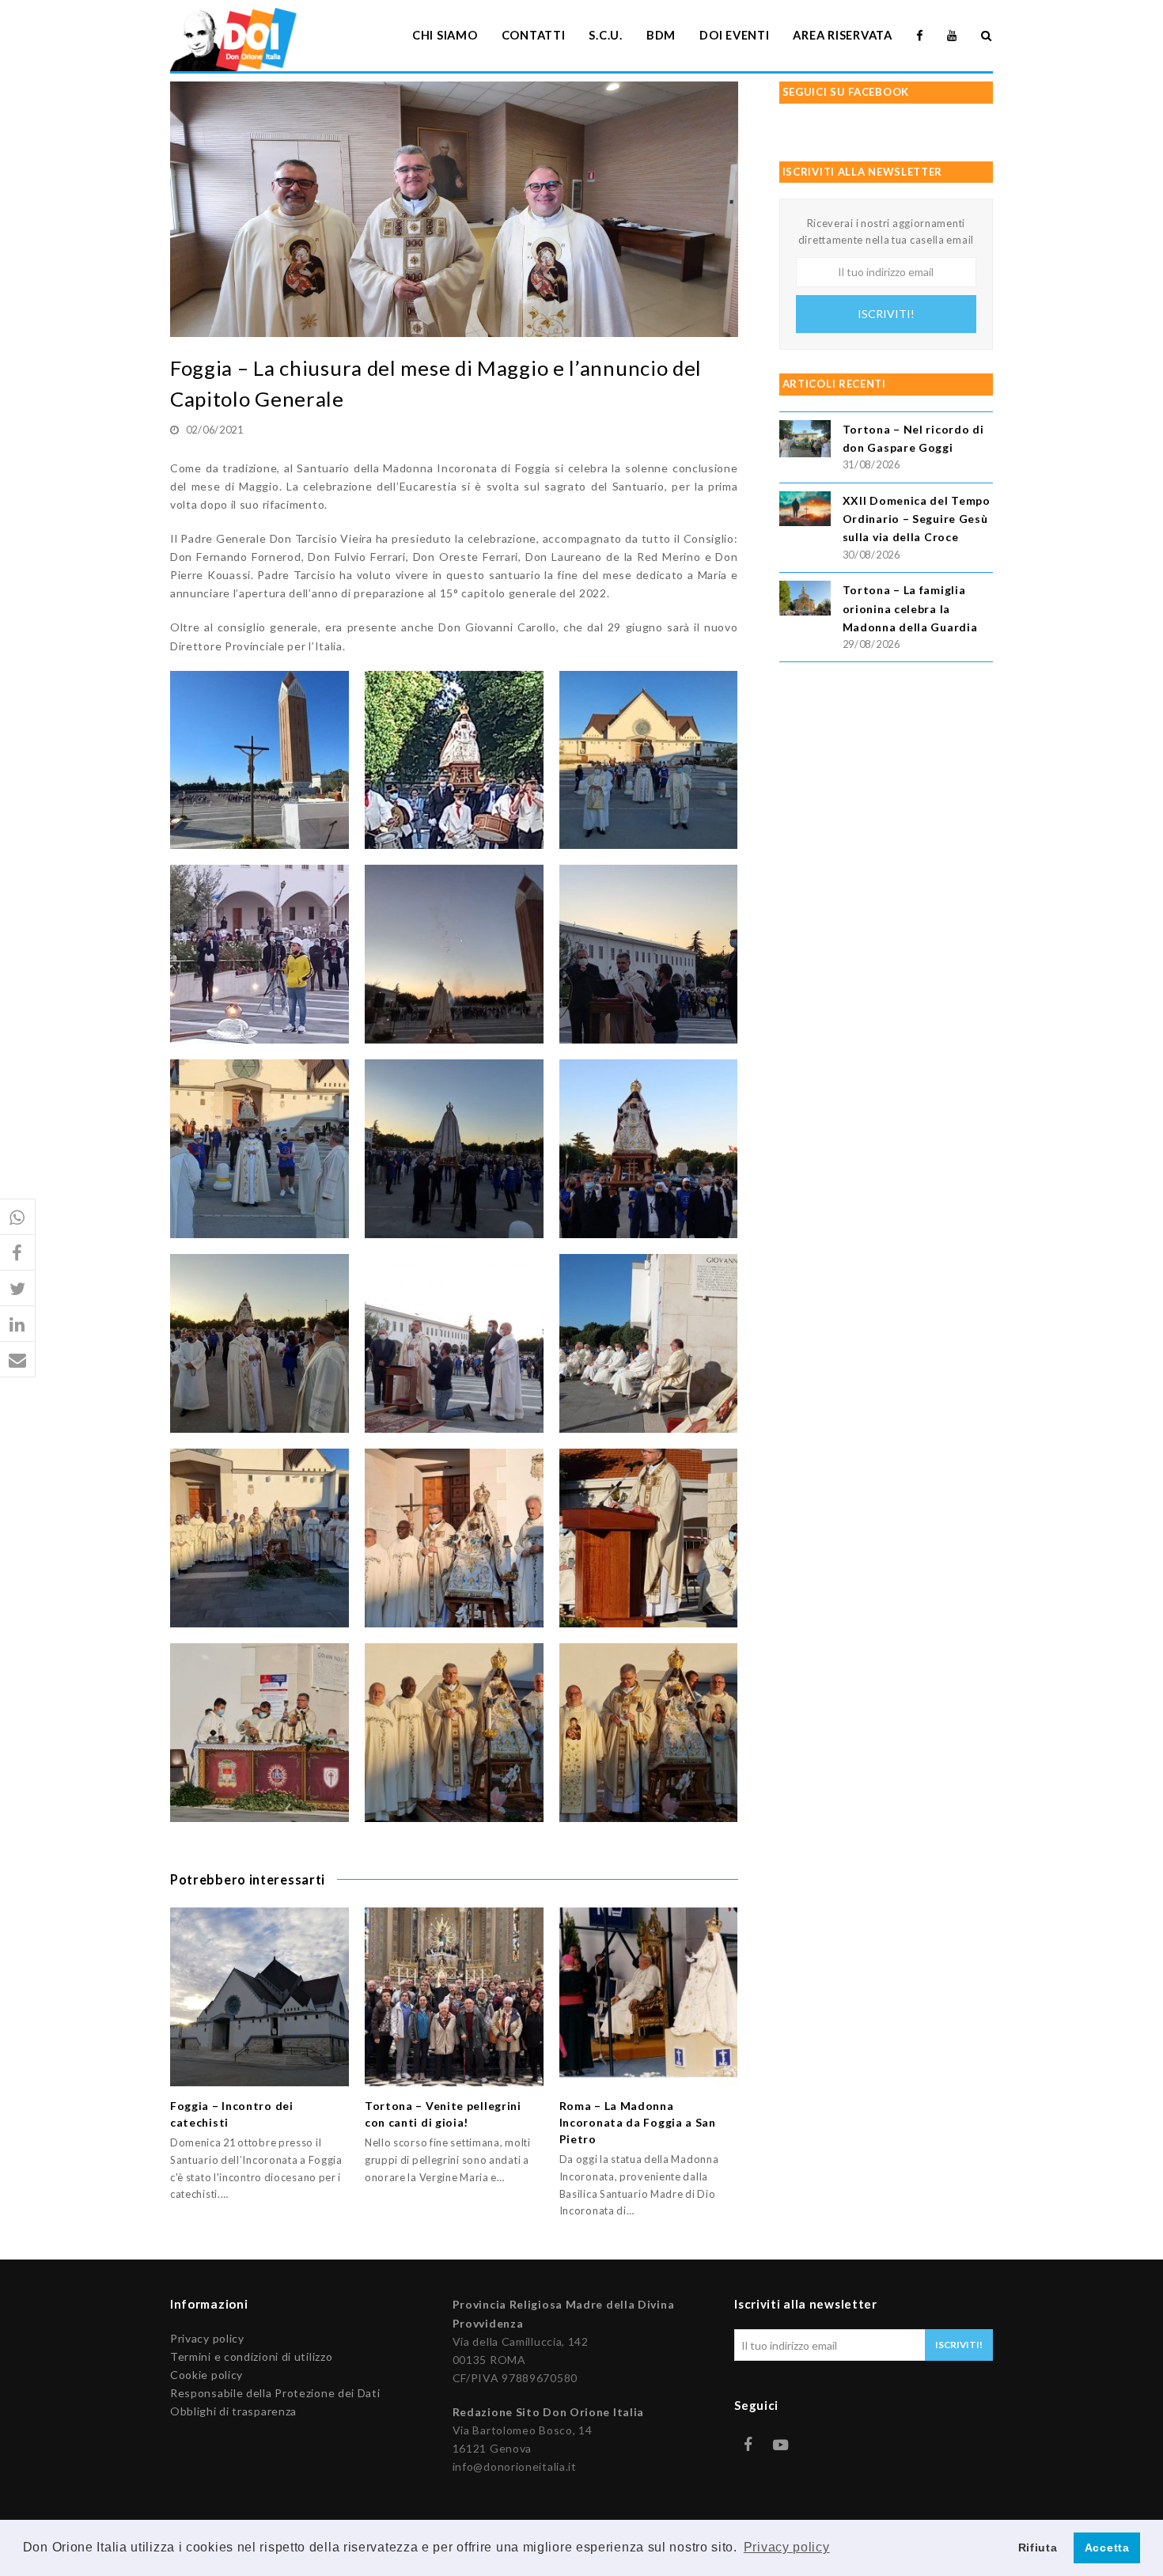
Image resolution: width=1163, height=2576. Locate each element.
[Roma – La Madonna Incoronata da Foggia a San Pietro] (649, 1997)
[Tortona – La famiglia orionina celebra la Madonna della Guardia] (805, 600)
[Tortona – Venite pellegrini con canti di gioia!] (454, 1997)
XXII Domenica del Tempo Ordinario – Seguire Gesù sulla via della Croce (917, 519)
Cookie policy (206, 2375)
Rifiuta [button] (1038, 2548)
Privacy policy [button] (787, 2547)
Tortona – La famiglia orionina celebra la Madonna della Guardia (910, 608)
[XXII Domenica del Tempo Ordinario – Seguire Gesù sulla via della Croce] (805, 511)
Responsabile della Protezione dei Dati (275, 2393)
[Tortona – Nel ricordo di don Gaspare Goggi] (805, 441)
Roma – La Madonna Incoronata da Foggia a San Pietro (638, 2122)
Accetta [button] (1107, 2548)
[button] (18, 1217)
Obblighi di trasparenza (233, 2411)
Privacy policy (207, 2338)
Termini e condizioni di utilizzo (251, 2356)
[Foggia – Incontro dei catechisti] (259, 1997)
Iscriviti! (886, 314)
